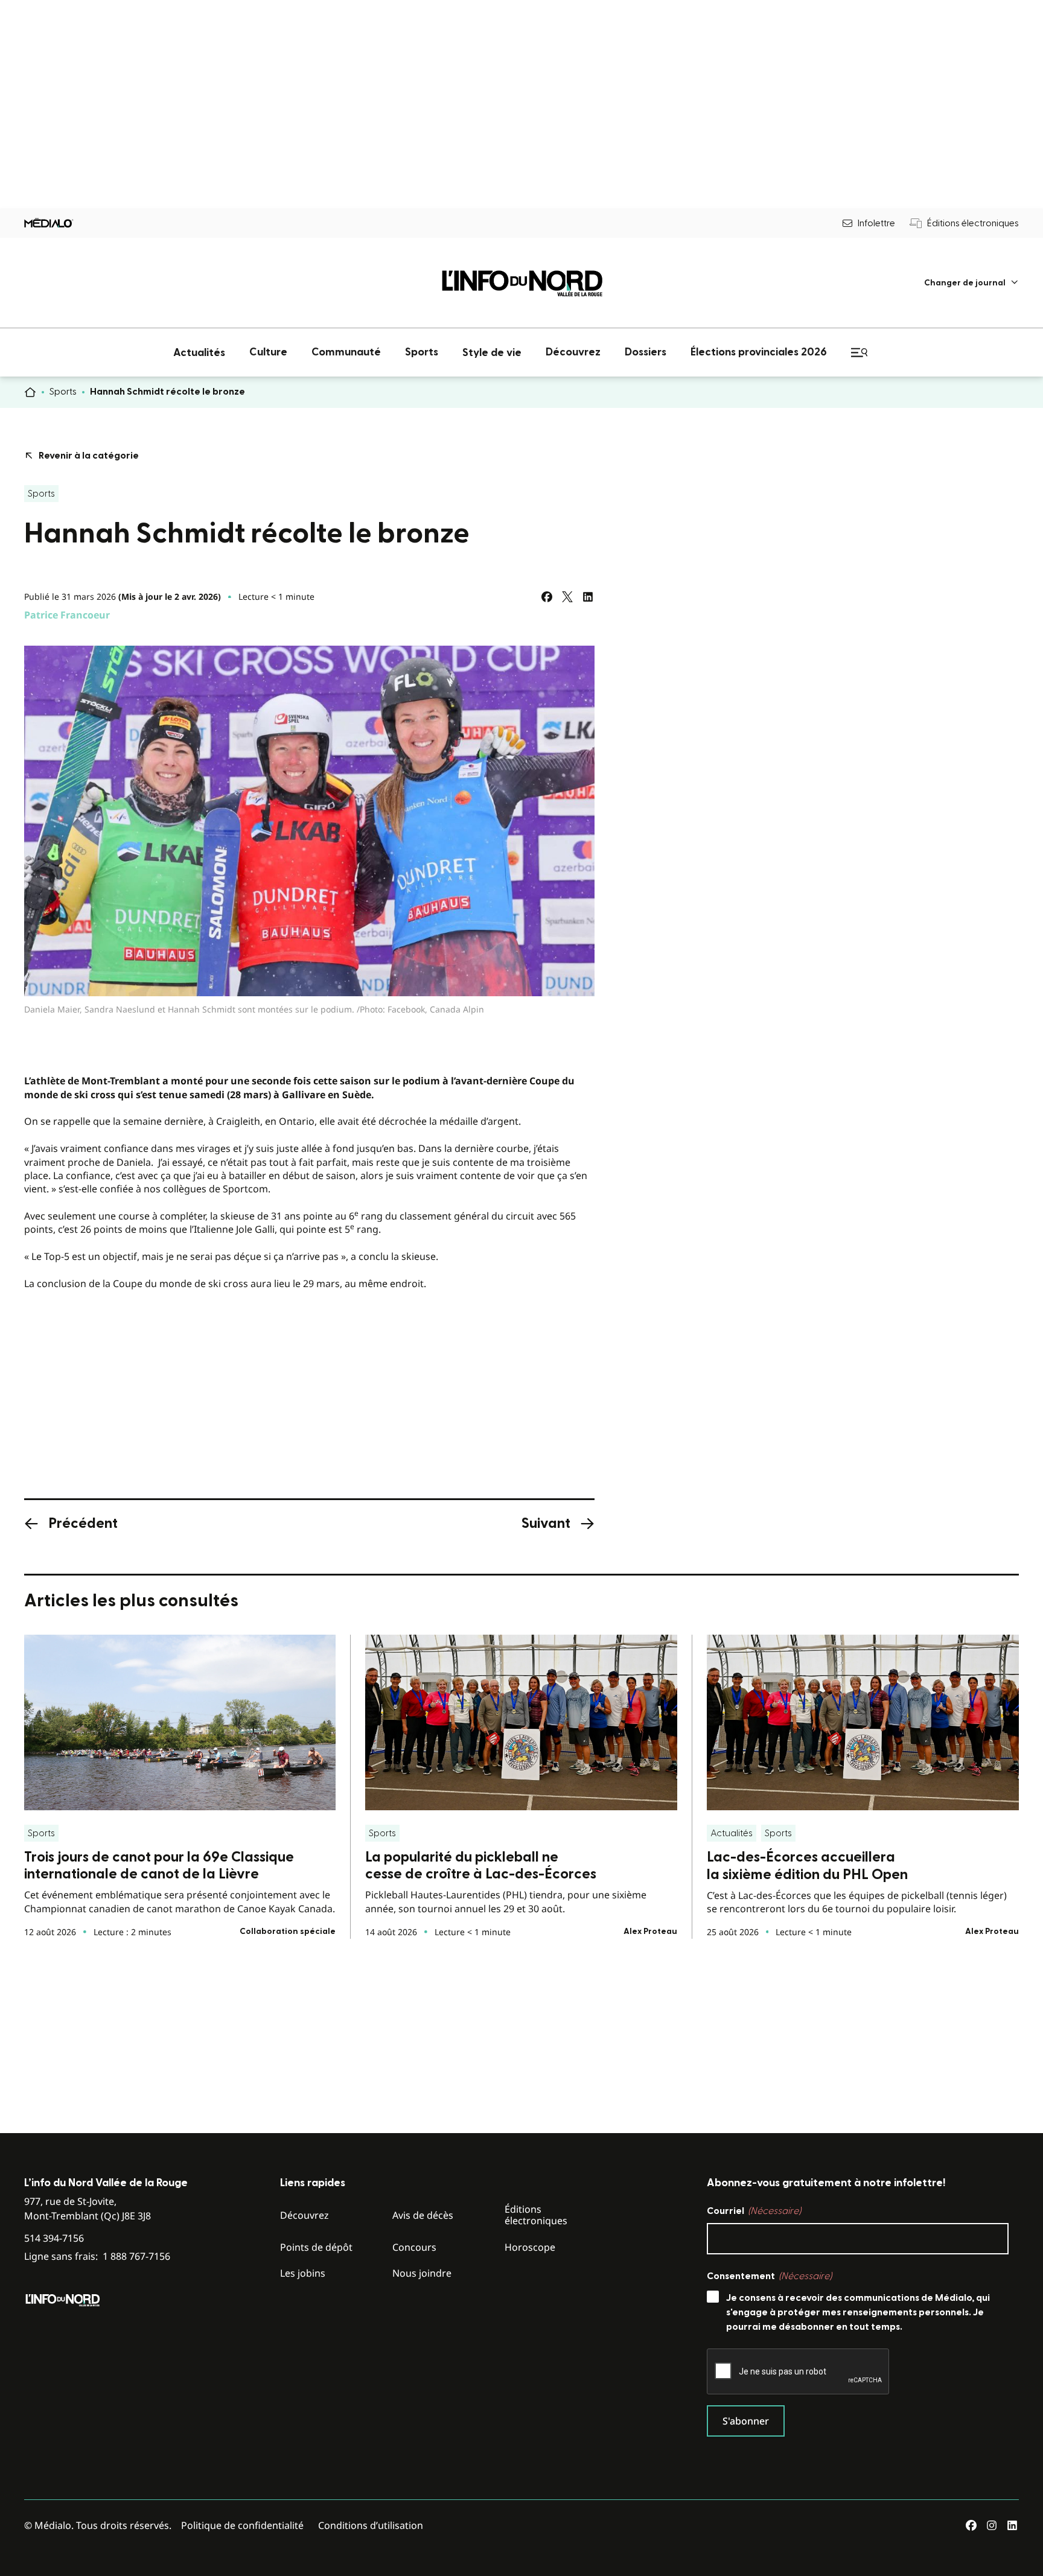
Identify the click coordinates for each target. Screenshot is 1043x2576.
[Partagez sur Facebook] (547, 597)
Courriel (754, 2211)
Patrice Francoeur (67, 615)
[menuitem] (971, 283)
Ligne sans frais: (97, 2256)
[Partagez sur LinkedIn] (588, 597)
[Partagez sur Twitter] (567, 597)
